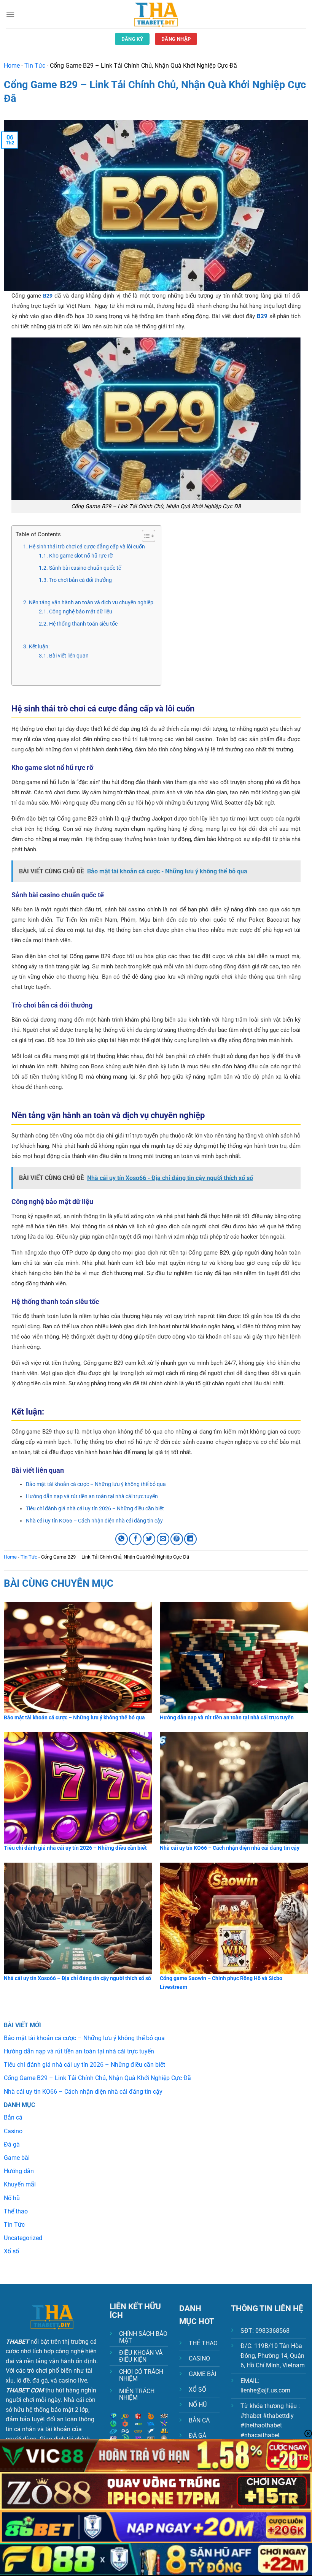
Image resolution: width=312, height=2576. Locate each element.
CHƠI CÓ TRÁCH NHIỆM (141, 2375)
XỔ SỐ (197, 2390)
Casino (13, 2131)
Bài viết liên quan (69, 656)
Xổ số (11, 2251)
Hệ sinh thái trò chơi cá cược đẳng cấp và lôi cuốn (87, 547)
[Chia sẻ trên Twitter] (149, 1539)
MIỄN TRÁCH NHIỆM (137, 2395)
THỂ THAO (203, 2343)
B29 (49, 296)
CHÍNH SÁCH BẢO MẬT (143, 2337)
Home (12, 66)
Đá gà (12, 2144)
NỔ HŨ (198, 2405)
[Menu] (10, 14)
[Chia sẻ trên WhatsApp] (122, 1539)
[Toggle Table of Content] (145, 536)
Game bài (17, 2158)
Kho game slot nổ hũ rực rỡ (81, 556)
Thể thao (16, 2211)
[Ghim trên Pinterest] (177, 1539)
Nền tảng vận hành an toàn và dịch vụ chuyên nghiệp (91, 602)
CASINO (199, 2358)
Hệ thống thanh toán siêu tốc (83, 624)
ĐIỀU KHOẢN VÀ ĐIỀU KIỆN (141, 2356)
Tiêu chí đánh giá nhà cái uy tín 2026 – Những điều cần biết (95, 1508)
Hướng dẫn (19, 2171)
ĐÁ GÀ (197, 2436)
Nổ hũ (12, 2198)
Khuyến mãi (20, 2184)
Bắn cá (13, 2117)
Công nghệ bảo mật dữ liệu (81, 612)
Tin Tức (35, 66)
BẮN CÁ (199, 2420)
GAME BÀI (202, 2374)
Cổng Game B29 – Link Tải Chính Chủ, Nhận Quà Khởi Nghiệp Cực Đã (97, 2078)
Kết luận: (40, 646)
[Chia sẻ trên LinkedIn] (190, 1539)
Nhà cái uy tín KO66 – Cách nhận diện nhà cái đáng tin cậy (94, 1521)
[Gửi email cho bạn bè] (163, 1539)
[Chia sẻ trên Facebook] (135, 1539)
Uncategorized (23, 2238)
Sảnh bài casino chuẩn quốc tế (85, 568)
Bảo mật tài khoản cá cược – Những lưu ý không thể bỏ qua (96, 1484)
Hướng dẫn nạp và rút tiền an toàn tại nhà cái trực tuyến (92, 1496)
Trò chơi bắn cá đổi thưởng (80, 580)
